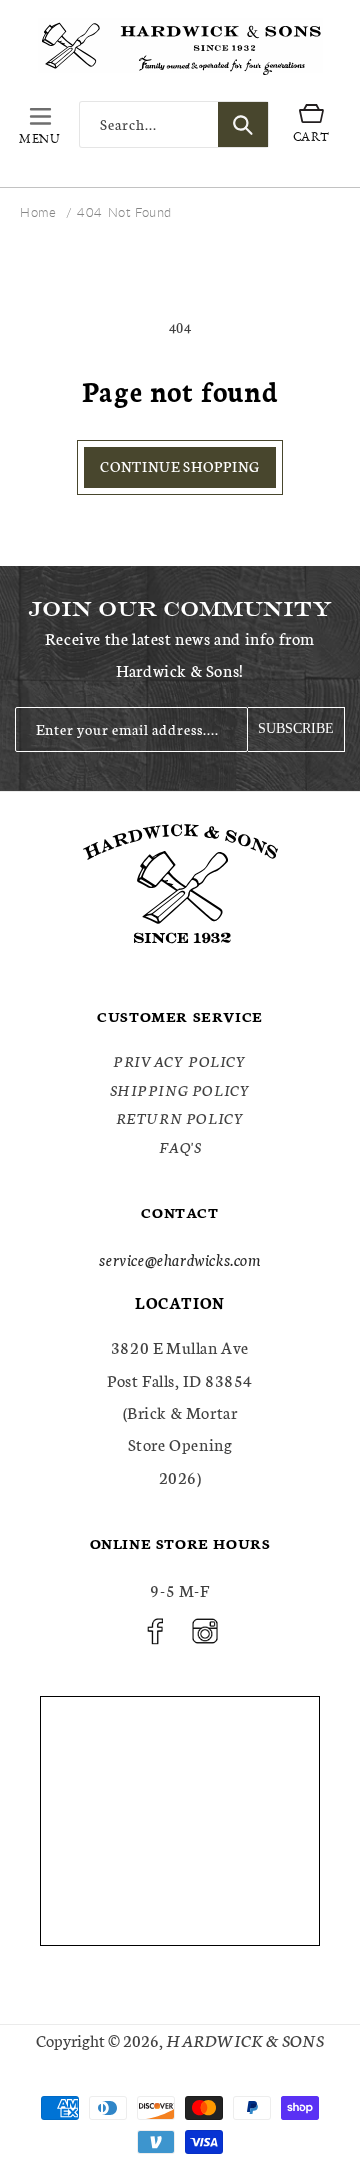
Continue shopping (180, 466)
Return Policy (180, 1118)
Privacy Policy (179, 1061)
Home (38, 212)
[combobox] (174, 124)
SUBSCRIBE (296, 728)
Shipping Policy (180, 1090)
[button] (40, 125)
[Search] (243, 124)
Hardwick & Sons (245, 2039)
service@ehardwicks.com (179, 1258)
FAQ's (180, 1147)
